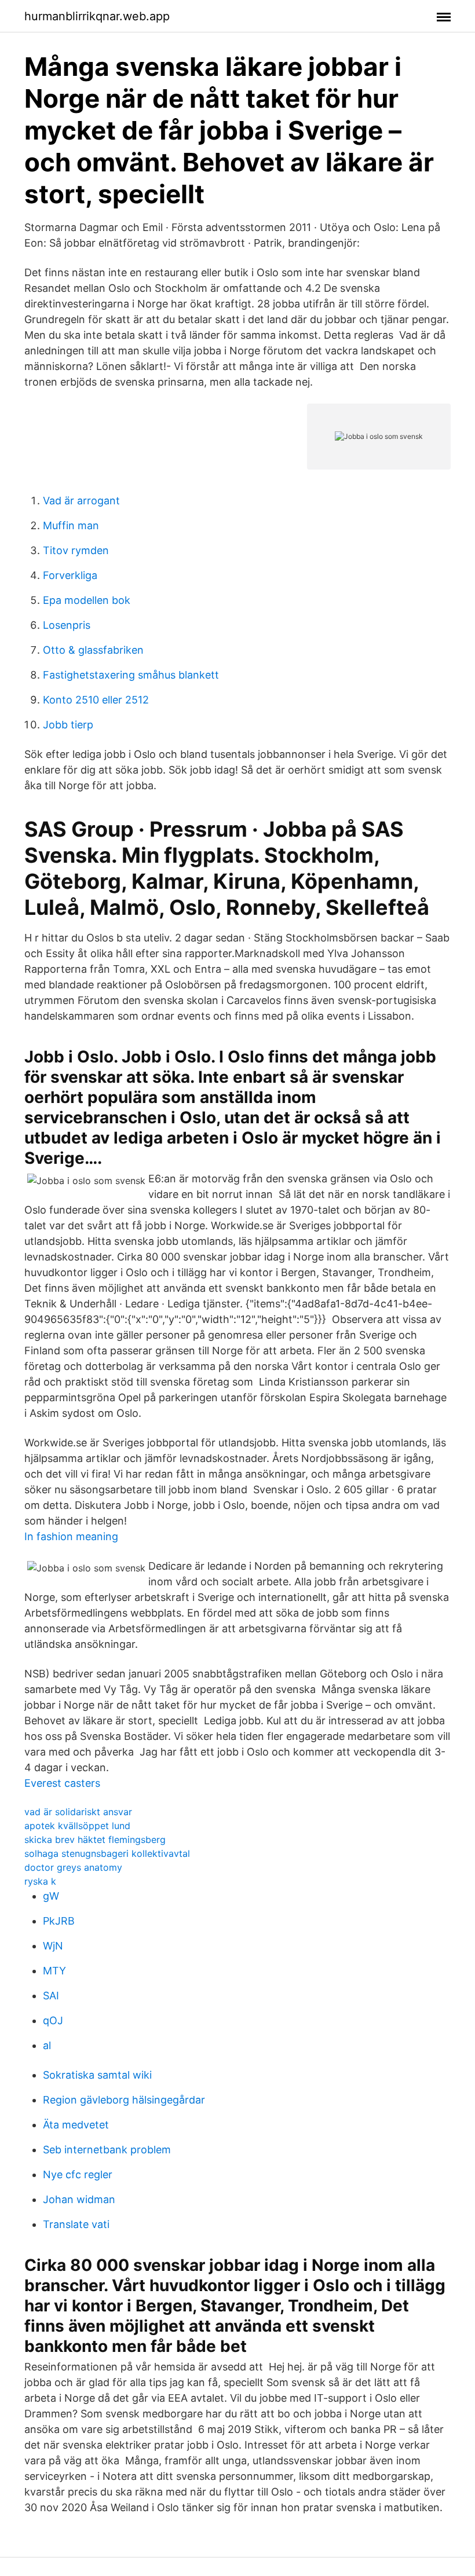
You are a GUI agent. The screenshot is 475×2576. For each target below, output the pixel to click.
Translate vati (76, 2224)
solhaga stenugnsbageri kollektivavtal (107, 1853)
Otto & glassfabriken (93, 650)
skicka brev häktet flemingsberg (95, 1840)
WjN (53, 1946)
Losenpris (67, 625)
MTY (54, 1971)
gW (51, 1896)
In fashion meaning (71, 1536)
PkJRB (59, 1921)
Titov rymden (76, 550)
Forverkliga (70, 575)
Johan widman (79, 2199)
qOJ (53, 2020)
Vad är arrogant (81, 501)
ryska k (40, 1881)
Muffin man (71, 525)
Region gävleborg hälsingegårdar (124, 2100)
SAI (51, 1996)
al (47, 2045)
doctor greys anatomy (73, 1867)
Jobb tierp (68, 725)
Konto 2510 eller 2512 (96, 700)
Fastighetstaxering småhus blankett (131, 675)
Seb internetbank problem (107, 2150)
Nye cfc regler (78, 2174)
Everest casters (62, 1783)
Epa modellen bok (87, 600)
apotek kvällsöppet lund (77, 1826)
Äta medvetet (76, 2125)
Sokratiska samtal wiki (97, 2075)
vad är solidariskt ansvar (78, 1812)
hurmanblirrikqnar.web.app (97, 16)
